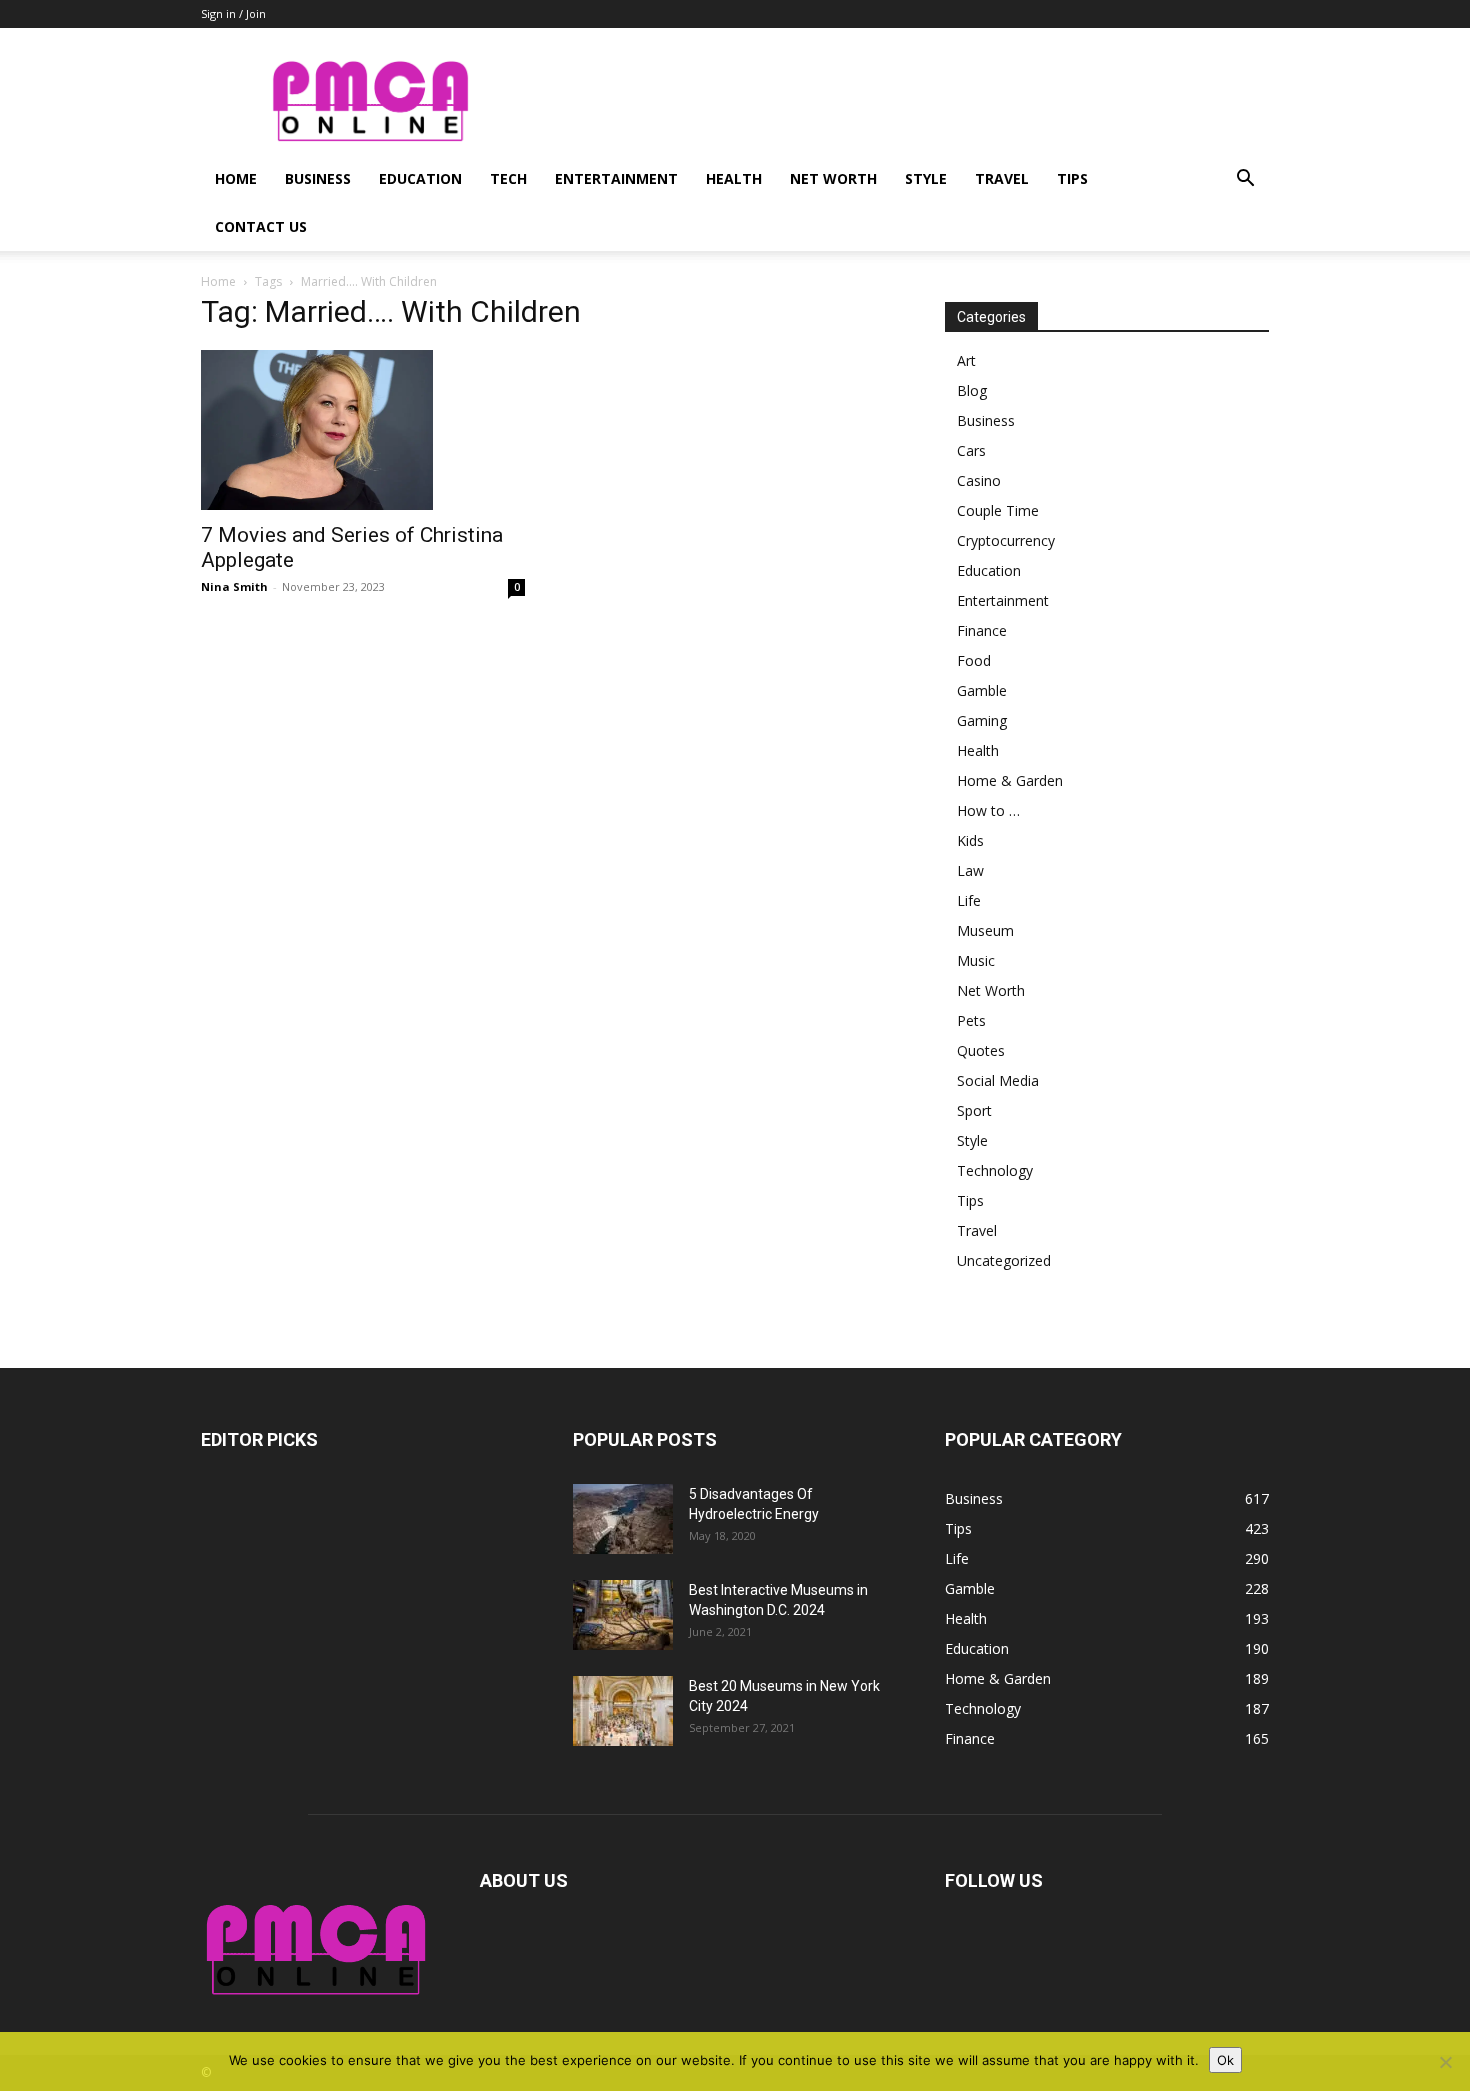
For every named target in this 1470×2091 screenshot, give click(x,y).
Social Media (998, 1080)
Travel (1002, 178)
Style (926, 178)
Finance (982, 630)
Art (966, 360)
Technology (995, 1170)
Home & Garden (1010, 780)
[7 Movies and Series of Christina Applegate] (363, 430)
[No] (1445, 2062)
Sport (974, 1110)
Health (734, 178)
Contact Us (261, 226)
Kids (970, 840)
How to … (988, 810)
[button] (1245, 180)
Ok (1225, 2060)
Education (420, 178)
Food (974, 660)
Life (969, 900)
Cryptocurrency (1006, 540)
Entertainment (616, 178)
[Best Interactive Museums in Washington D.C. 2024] (623, 1615)
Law (970, 870)
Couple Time (998, 510)
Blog (972, 390)
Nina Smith (234, 586)
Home (236, 178)
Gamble (982, 690)
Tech (508, 178)
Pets (971, 1020)
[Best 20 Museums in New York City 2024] (623, 1711)
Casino (979, 480)
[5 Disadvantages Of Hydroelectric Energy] (623, 1519)
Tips (1072, 178)
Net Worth (833, 178)
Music (976, 960)
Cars (971, 450)
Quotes (981, 1050)
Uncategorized (1004, 1260)
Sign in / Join (233, 13)
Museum (985, 930)
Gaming (982, 720)
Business (318, 178)
